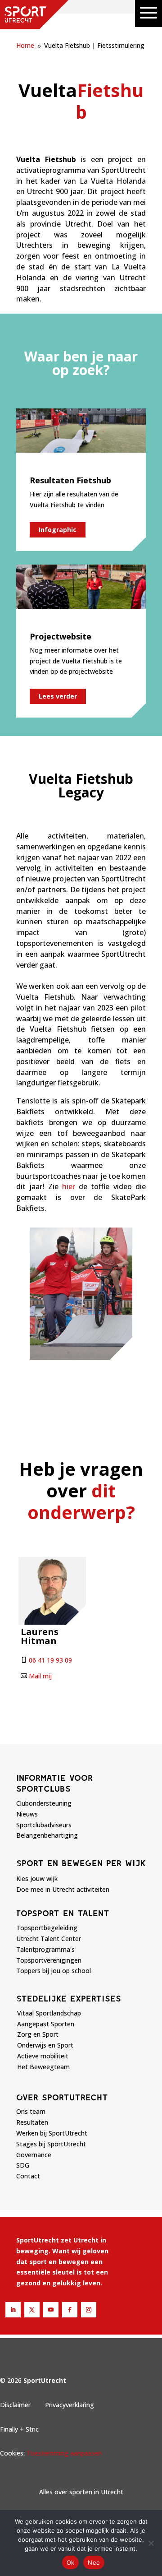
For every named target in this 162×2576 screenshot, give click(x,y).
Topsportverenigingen (49, 1960)
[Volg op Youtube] (51, 2310)
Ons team (31, 2111)
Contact (28, 2176)
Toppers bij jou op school (54, 1971)
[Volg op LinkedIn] (13, 2310)
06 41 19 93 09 (50, 1660)
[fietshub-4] (81, 1357)
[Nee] (151, 2543)
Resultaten (32, 2122)
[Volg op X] (32, 2310)
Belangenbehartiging (47, 1835)
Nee (94, 2562)
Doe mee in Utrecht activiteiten (63, 1889)
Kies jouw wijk (37, 1879)
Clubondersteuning (44, 1803)
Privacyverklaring (70, 2405)
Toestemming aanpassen (64, 2453)
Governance (34, 2155)
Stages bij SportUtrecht (51, 2144)
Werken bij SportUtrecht (52, 2133)
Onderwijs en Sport (45, 2045)
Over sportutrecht (62, 2097)
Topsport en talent (63, 1913)
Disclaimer (15, 2405)
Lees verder (58, 696)
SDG (23, 2165)
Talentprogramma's (45, 1949)
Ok (71, 2562)
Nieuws (27, 1814)
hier (69, 1186)
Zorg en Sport (38, 2034)
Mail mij (40, 1676)
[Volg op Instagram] (89, 2310)
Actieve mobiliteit (43, 2056)
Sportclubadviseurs (44, 1825)
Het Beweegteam (43, 2067)
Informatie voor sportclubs (54, 1783)
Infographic (58, 530)
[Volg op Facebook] (70, 2310)
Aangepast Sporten (46, 2024)
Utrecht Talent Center (49, 1939)
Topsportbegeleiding (47, 1928)
